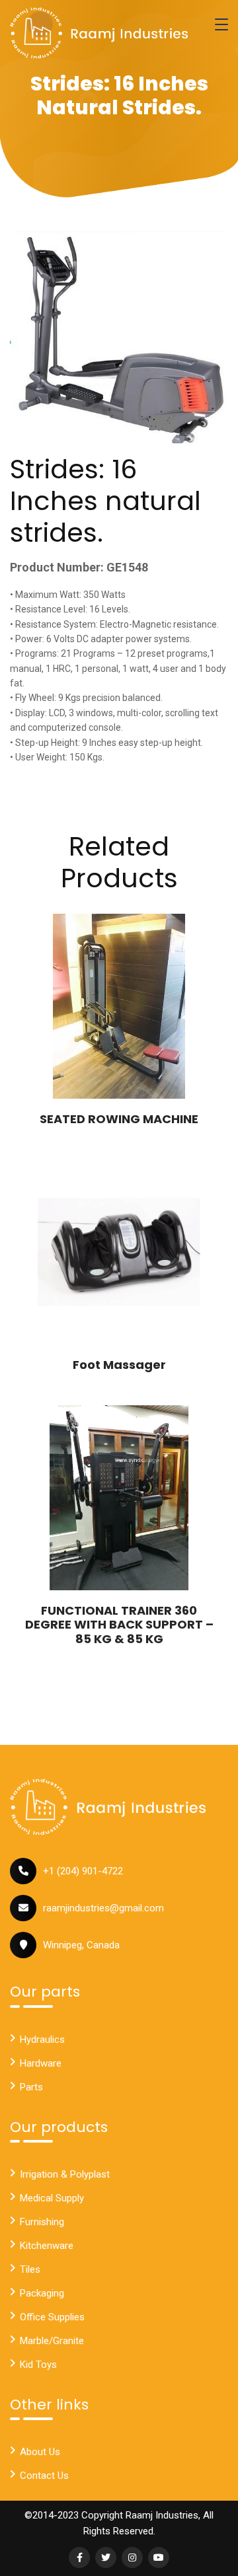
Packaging (42, 2293)
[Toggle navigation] (221, 24)
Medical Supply (52, 2198)
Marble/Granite (52, 2341)
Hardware (41, 2063)
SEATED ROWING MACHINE (119, 1119)
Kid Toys (38, 2365)
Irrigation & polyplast (65, 2174)
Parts (31, 2087)
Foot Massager (119, 1365)
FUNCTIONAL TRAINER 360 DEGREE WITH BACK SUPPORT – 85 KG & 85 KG (119, 1625)
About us (40, 2452)
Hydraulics (42, 2040)
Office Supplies (52, 2317)
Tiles (30, 2269)
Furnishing (42, 2222)
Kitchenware (47, 2246)
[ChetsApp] (99, 33)
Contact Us (44, 2476)
